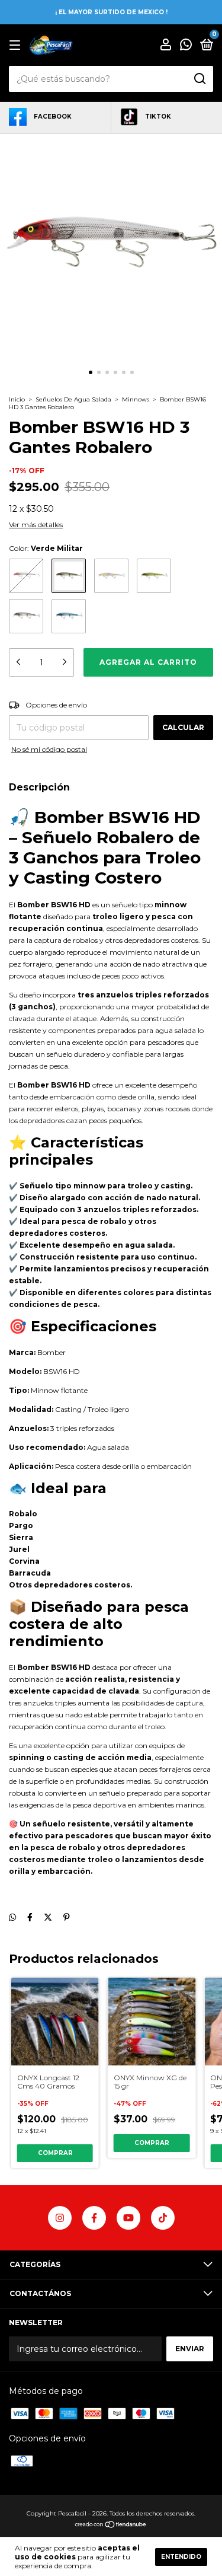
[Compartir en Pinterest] (67, 1917)
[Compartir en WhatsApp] (12, 1917)
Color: (46, 548)
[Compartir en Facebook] (30, 1917)
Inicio (17, 399)
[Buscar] (199, 79)
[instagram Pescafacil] (60, 2218)
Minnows (136, 399)
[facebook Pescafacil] (94, 2218)
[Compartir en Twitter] (48, 1917)
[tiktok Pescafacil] (163, 2218)
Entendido (181, 2557)
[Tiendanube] (111, 2526)
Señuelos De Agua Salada (74, 399)
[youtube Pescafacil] (128, 2218)
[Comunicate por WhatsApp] (186, 46)
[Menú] (17, 45)
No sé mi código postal (49, 749)
